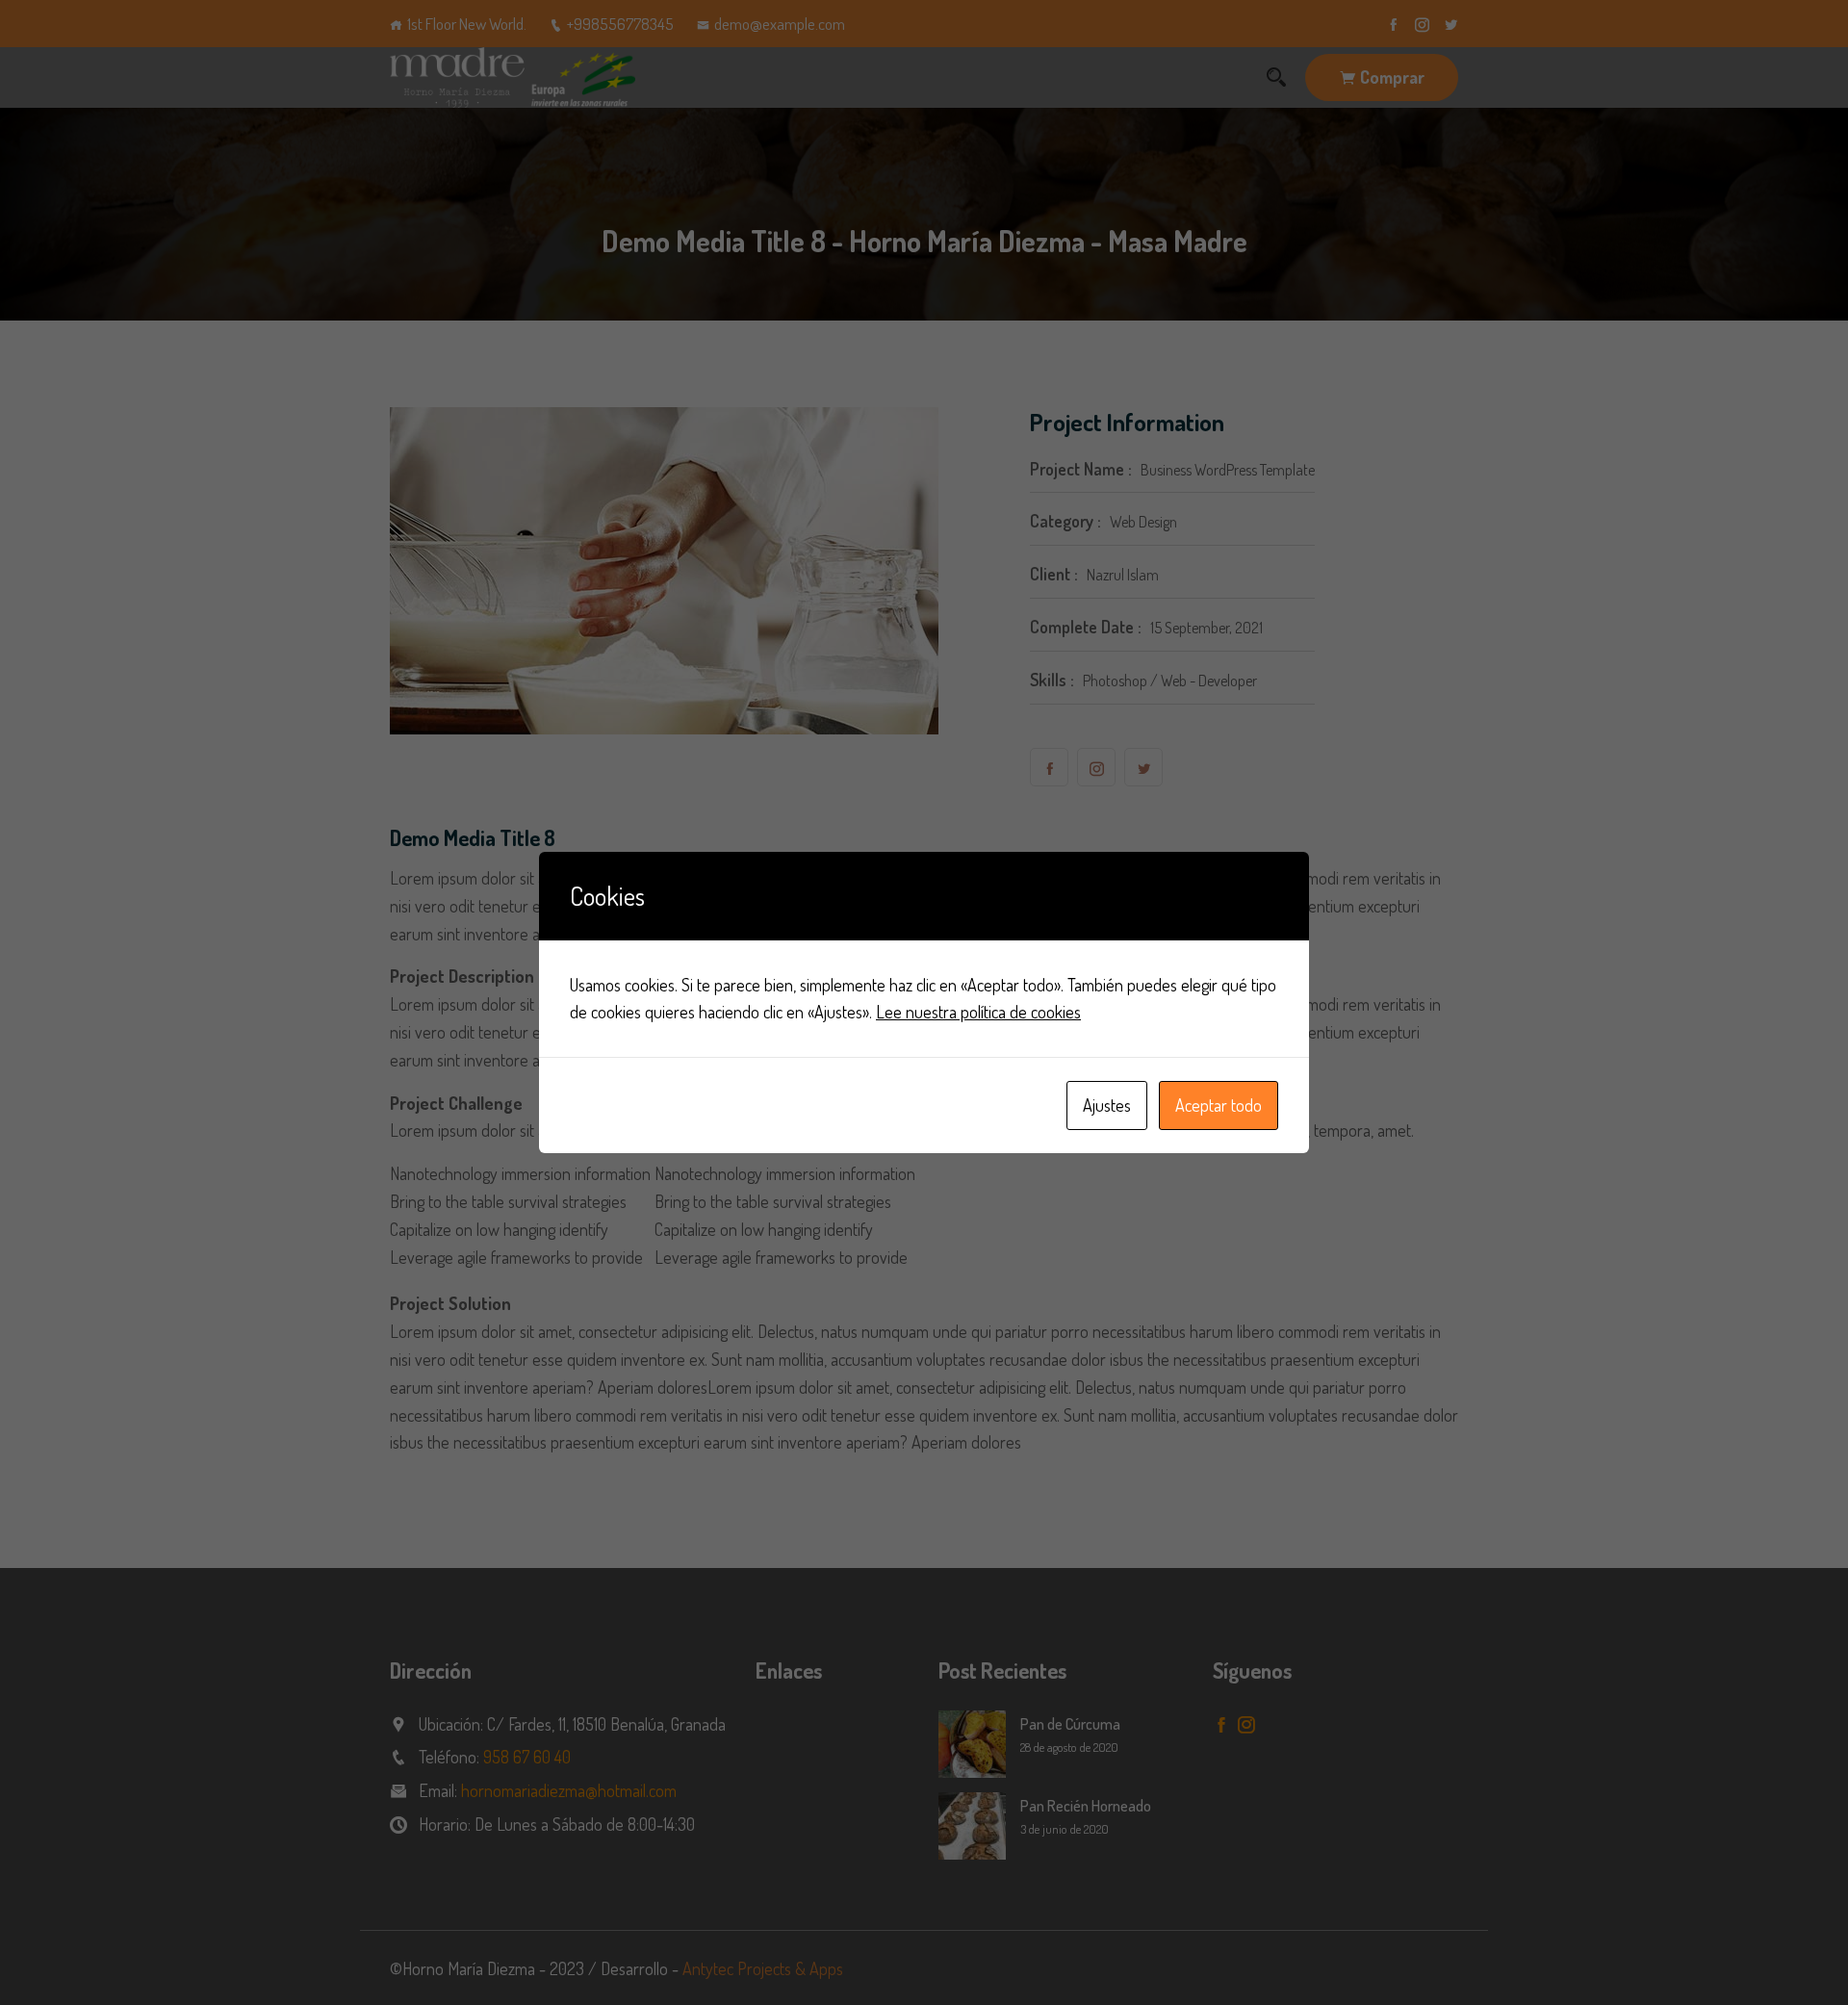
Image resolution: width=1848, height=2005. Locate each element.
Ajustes (1107, 1105)
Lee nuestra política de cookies (978, 1012)
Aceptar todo (1219, 1105)
